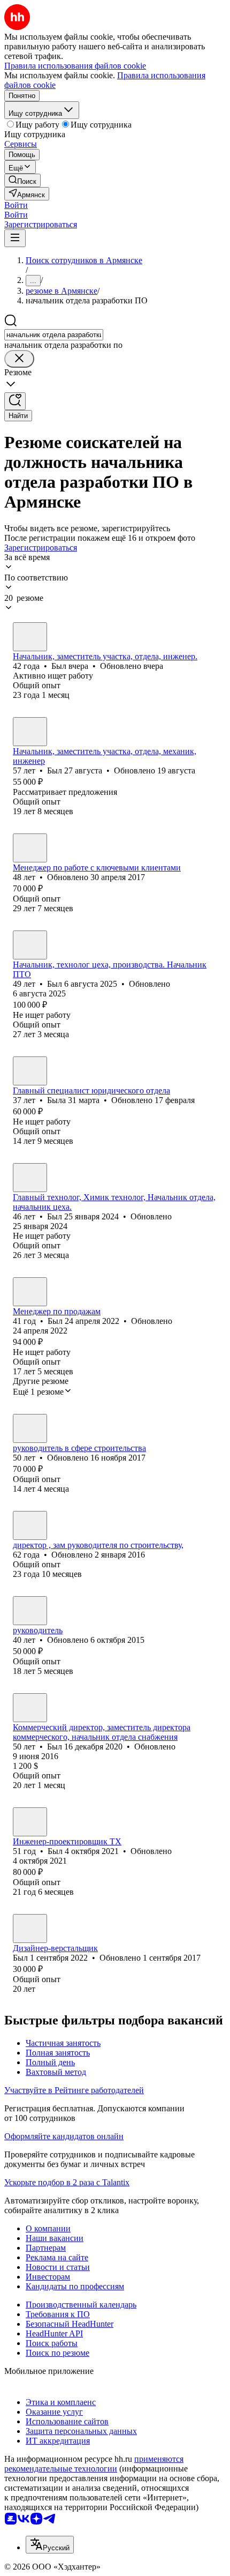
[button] (16, 205)
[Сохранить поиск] (15, 401)
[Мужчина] (30, 637)
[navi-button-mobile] (15, 238)
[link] (22, 180)
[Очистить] (19, 359)
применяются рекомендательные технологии (94, 2464)
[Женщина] (30, 1071)
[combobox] (54, 335)
